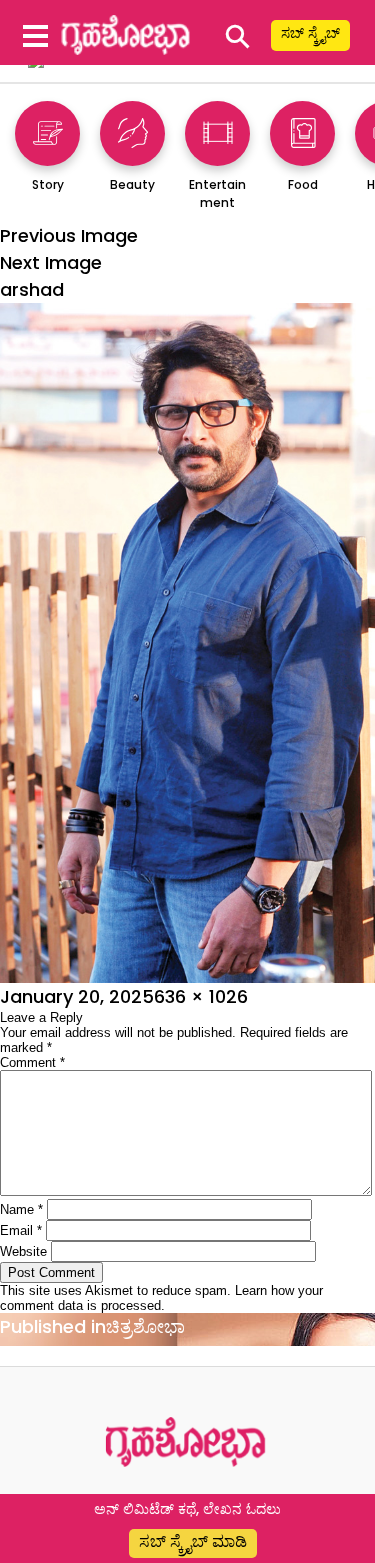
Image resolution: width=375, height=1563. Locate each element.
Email (21, 1230)
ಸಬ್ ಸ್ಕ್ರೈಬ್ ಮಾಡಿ (193, 1541)
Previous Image (69, 235)
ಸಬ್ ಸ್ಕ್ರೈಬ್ (310, 33)
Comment (32, 1062)
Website (23, 1251)
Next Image (51, 262)
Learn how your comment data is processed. (161, 1298)
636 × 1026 (201, 996)
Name (21, 1209)
